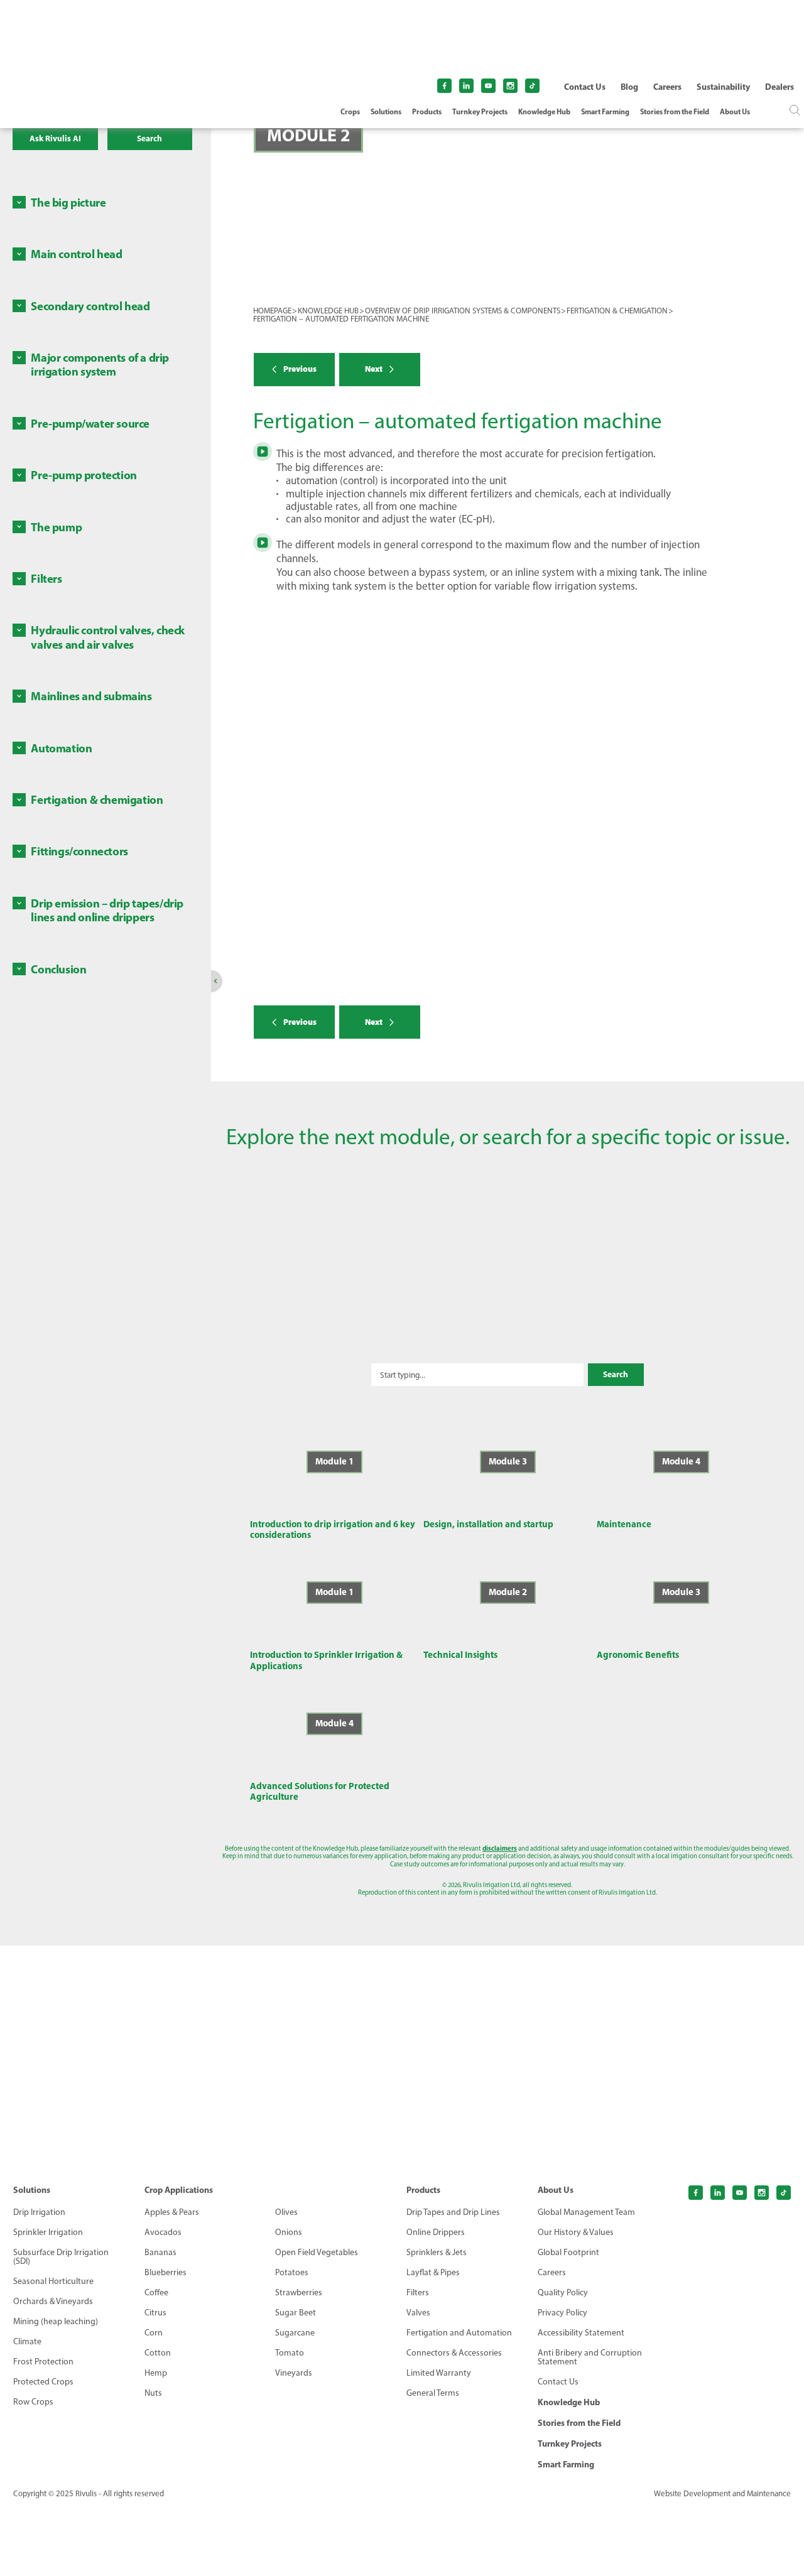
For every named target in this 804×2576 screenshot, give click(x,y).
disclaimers (500, 1848)
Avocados (163, 2232)
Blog (629, 87)
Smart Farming (605, 112)
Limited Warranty (439, 2373)
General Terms (433, 2393)
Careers (667, 87)
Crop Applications (179, 2190)
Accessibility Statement (581, 2333)
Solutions (386, 112)
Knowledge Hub (544, 112)
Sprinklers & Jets (437, 2253)
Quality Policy (563, 2293)
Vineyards (294, 2373)
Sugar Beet (296, 2313)
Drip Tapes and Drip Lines (453, 2212)
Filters (418, 2293)
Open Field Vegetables (317, 2253)
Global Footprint (568, 2253)
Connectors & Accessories (454, 2353)
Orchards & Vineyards (53, 2302)
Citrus (155, 2313)
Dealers (780, 87)
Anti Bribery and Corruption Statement (590, 2357)
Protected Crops (43, 2382)
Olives (286, 2212)
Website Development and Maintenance (722, 2493)
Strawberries (299, 2293)
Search (149, 138)
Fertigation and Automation (459, 2333)
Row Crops (33, 2402)
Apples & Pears (172, 2212)
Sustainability (723, 87)
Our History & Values (576, 2232)
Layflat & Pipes (433, 2273)
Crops (350, 112)
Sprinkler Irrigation (48, 2232)
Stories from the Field (675, 112)
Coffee (156, 2293)
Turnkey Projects (480, 112)
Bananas (160, 2253)
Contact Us (585, 87)
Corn (154, 2333)
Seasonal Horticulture (53, 2281)
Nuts (153, 2393)
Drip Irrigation (39, 2212)
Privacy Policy (562, 2313)
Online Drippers (436, 2232)
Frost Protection (43, 2362)
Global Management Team (586, 2212)
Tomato (290, 2353)
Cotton (158, 2353)
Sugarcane (295, 2333)
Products (427, 112)
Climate (27, 2342)
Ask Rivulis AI (55, 138)
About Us (735, 112)
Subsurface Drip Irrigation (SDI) (61, 2257)
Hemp (156, 2373)
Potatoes (292, 2273)
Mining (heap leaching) (56, 2322)
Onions (289, 2232)
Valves (418, 2313)
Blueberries (166, 2273)
